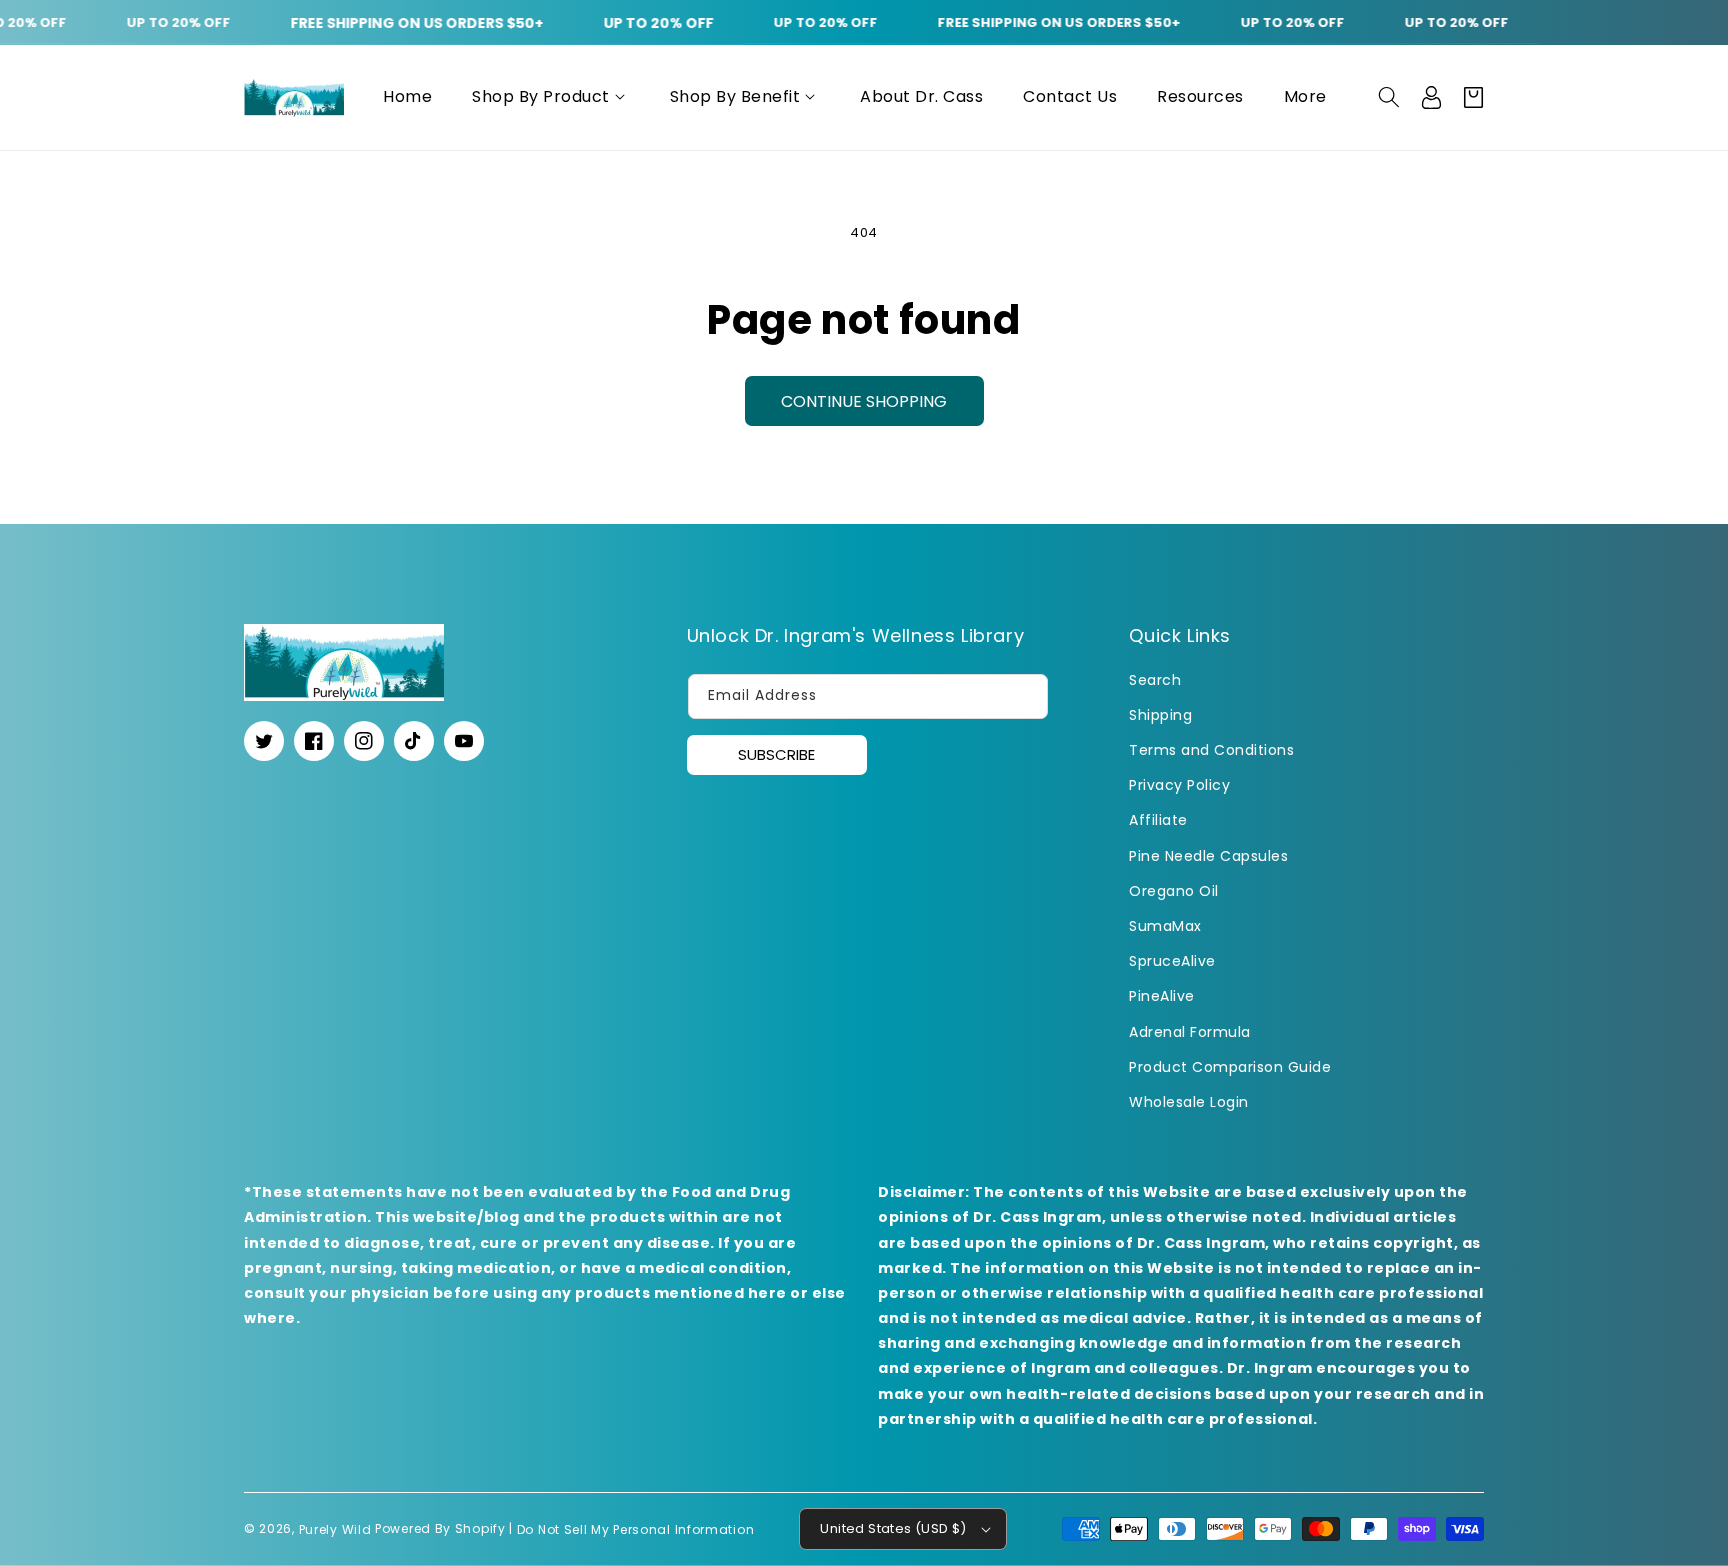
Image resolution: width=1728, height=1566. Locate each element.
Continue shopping (864, 401)
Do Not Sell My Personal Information (636, 1528)
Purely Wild (335, 1528)
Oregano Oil (1174, 891)
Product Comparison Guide (1230, 1067)
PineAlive (1162, 996)
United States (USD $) (893, 1528)
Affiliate (1158, 820)
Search (1155, 680)
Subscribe (776, 754)
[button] (551, 97)
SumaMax (1165, 926)
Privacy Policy (1179, 785)
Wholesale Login (1189, 1102)
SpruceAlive (1172, 961)
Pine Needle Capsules (1208, 856)
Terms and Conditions (1211, 750)
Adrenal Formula (1190, 1032)
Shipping (1160, 715)
